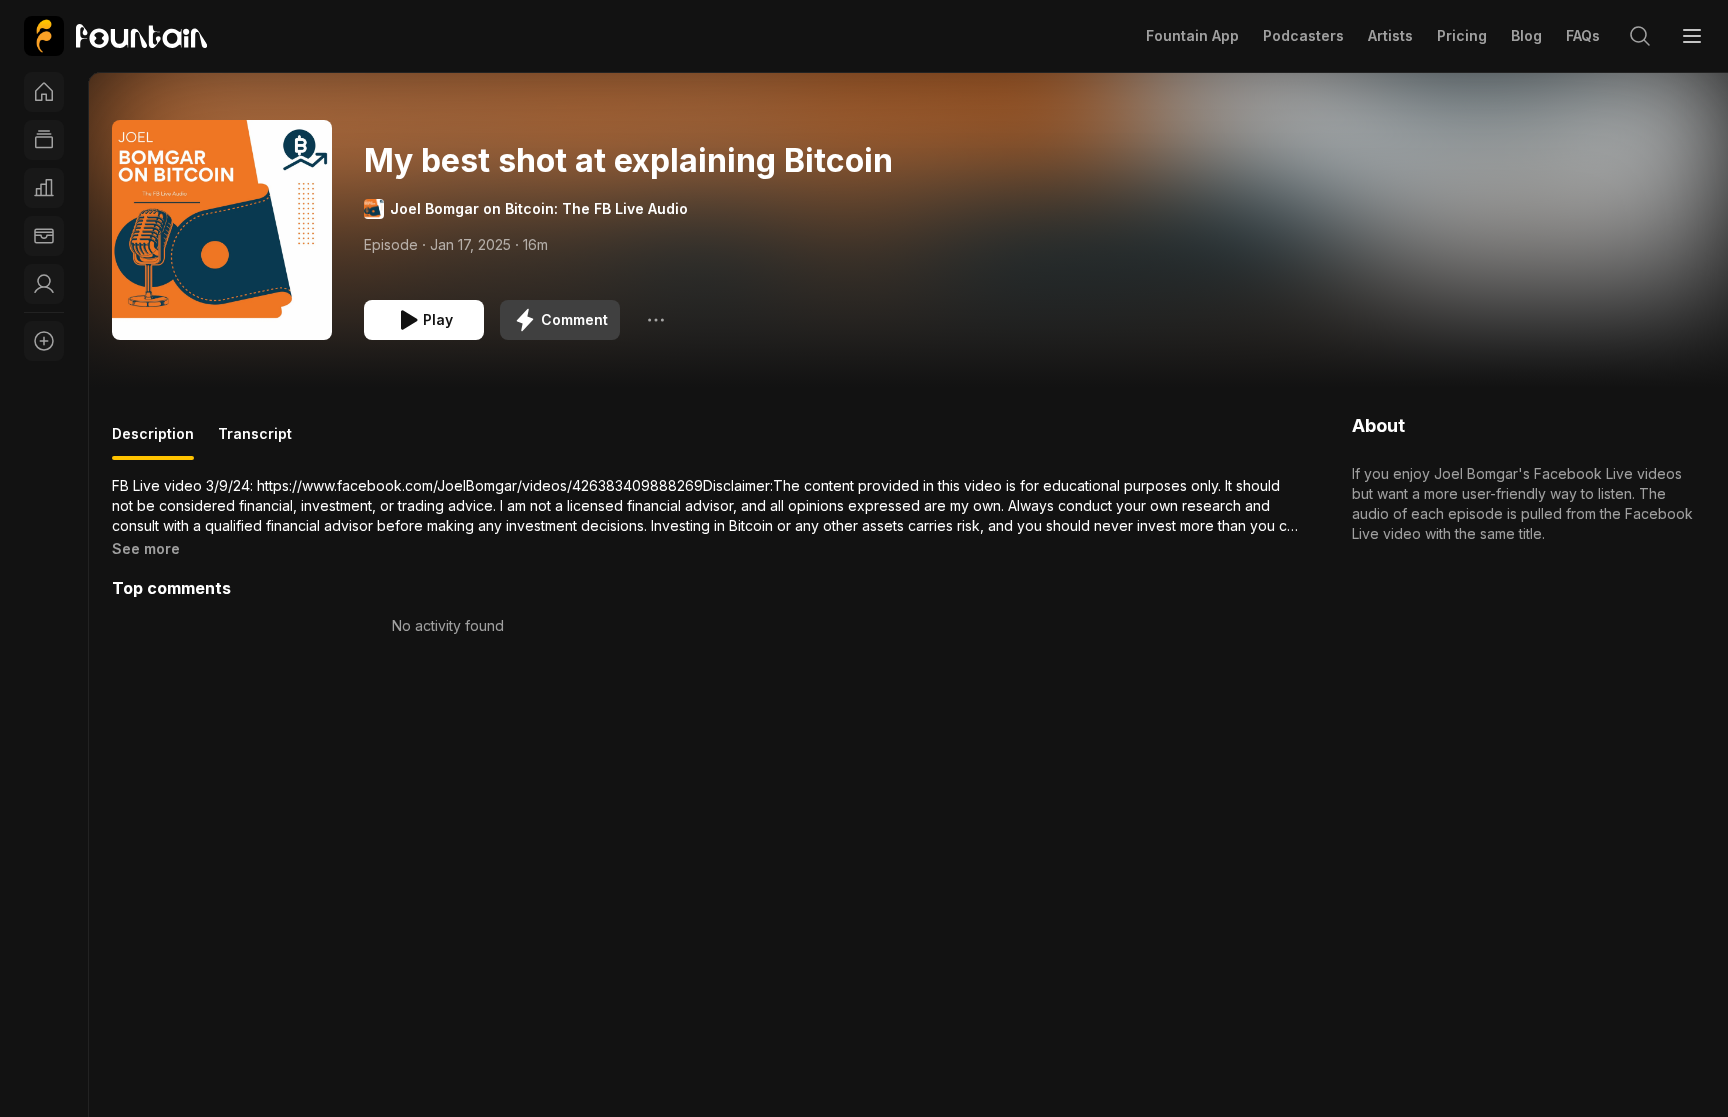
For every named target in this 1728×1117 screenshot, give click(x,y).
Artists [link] (1390, 35)
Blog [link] (1526, 35)
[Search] (1640, 36)
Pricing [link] (1462, 35)
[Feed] (44, 140)
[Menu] (1692, 36)
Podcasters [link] (1303, 35)
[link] (115, 36)
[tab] (153, 442)
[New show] (44, 341)
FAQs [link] (1583, 35)
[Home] (44, 92)
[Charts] (44, 188)
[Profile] (44, 284)
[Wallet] (44, 236)
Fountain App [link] (1192, 35)
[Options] (656, 320)
